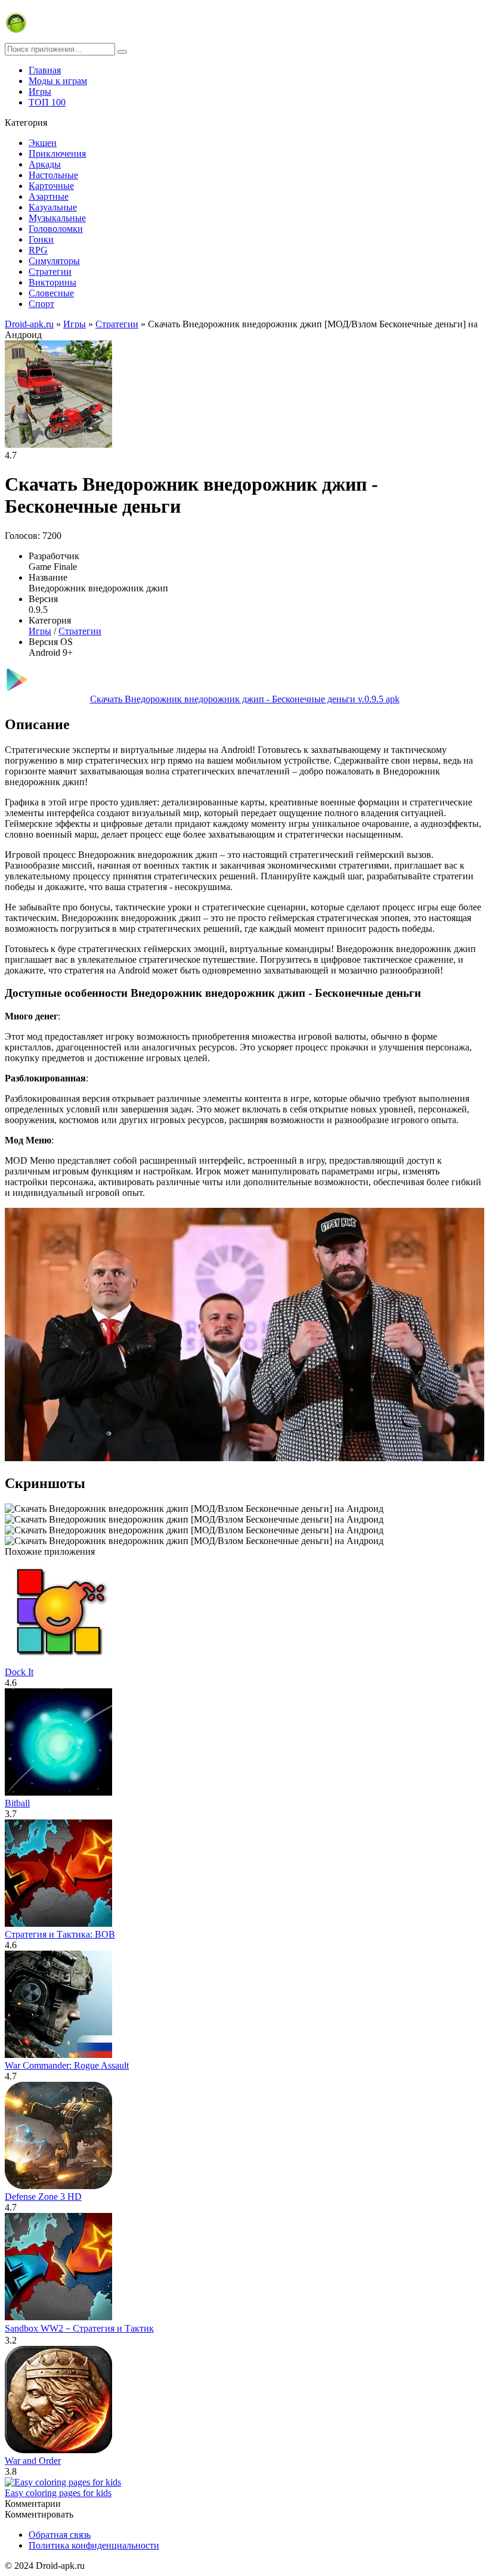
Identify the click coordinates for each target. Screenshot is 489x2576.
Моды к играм (58, 81)
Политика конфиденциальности (94, 2545)
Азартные (49, 196)
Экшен (43, 143)
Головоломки (56, 229)
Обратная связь (60, 2535)
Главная (45, 70)
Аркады (45, 164)
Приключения (57, 154)
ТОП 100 (47, 102)
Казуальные (53, 207)
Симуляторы (54, 261)
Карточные (51, 186)
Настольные (53, 175)
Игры (40, 92)
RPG (38, 250)
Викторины (52, 282)
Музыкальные (57, 218)
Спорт (41, 304)
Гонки (41, 239)
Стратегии (50, 272)
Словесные (51, 293)
